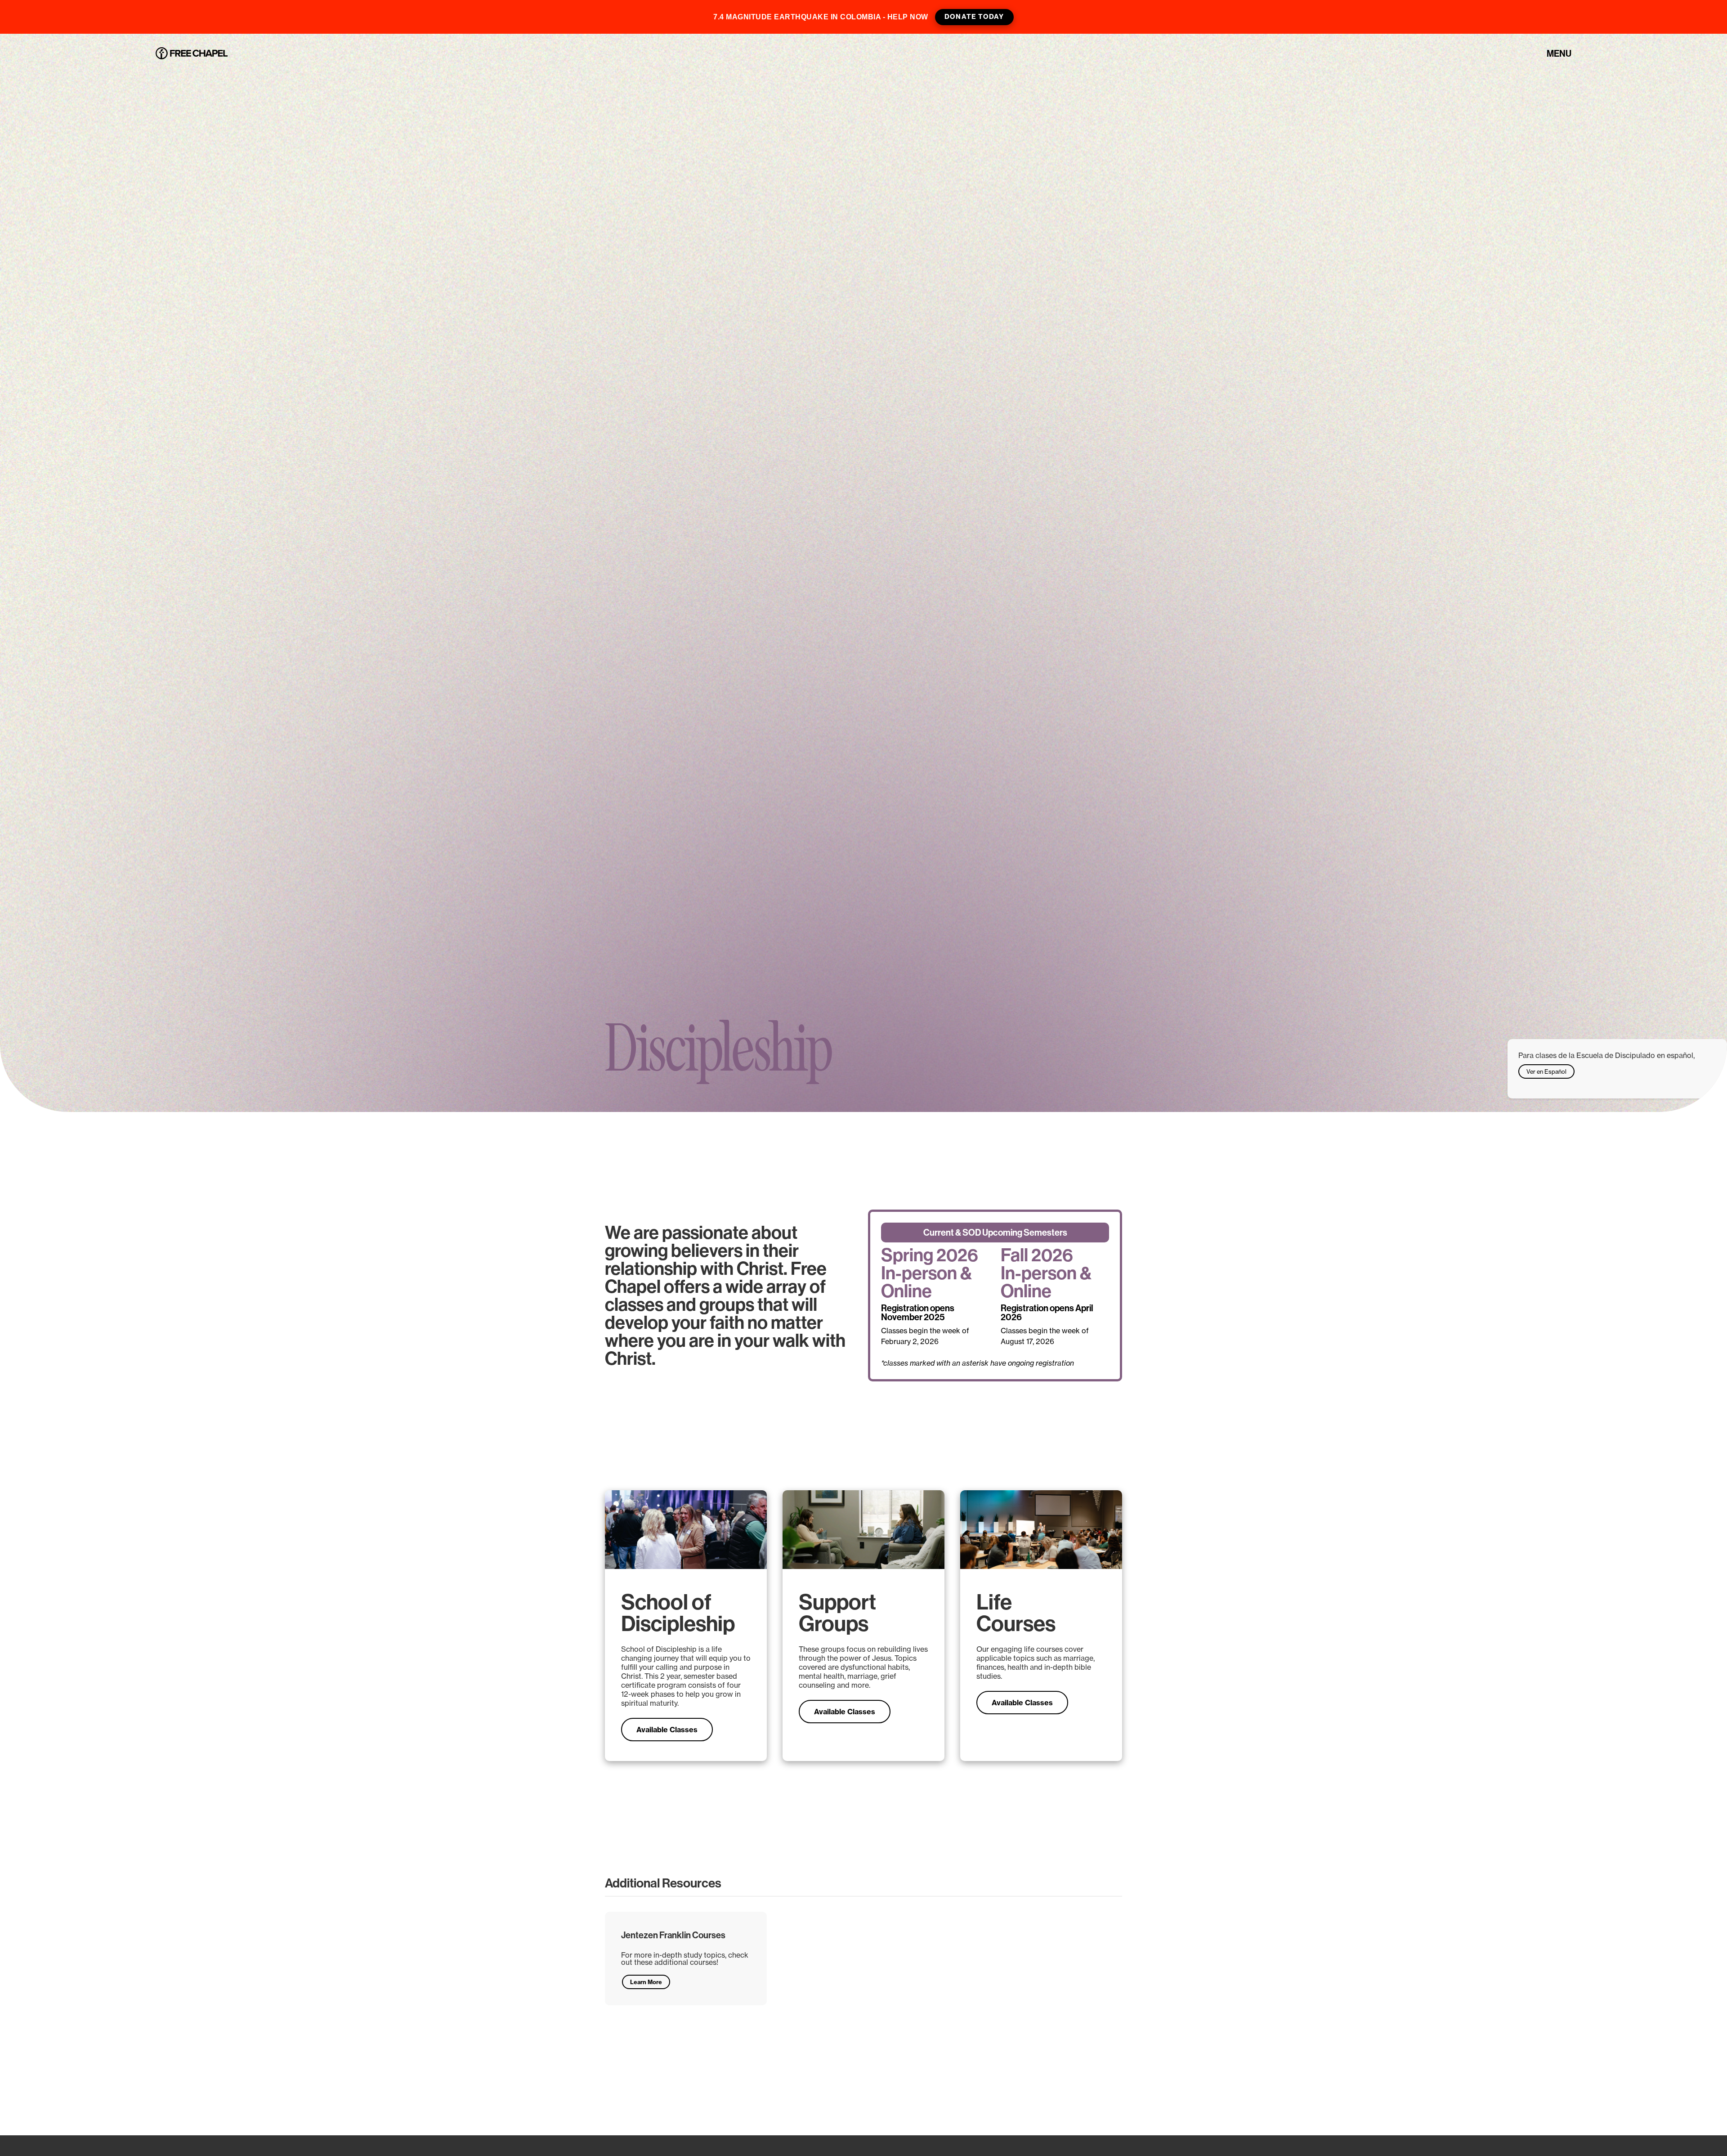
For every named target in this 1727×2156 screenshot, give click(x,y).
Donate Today (974, 17)
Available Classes (667, 1730)
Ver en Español (1546, 1071)
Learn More (646, 1982)
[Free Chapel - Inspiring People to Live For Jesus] (192, 54)
